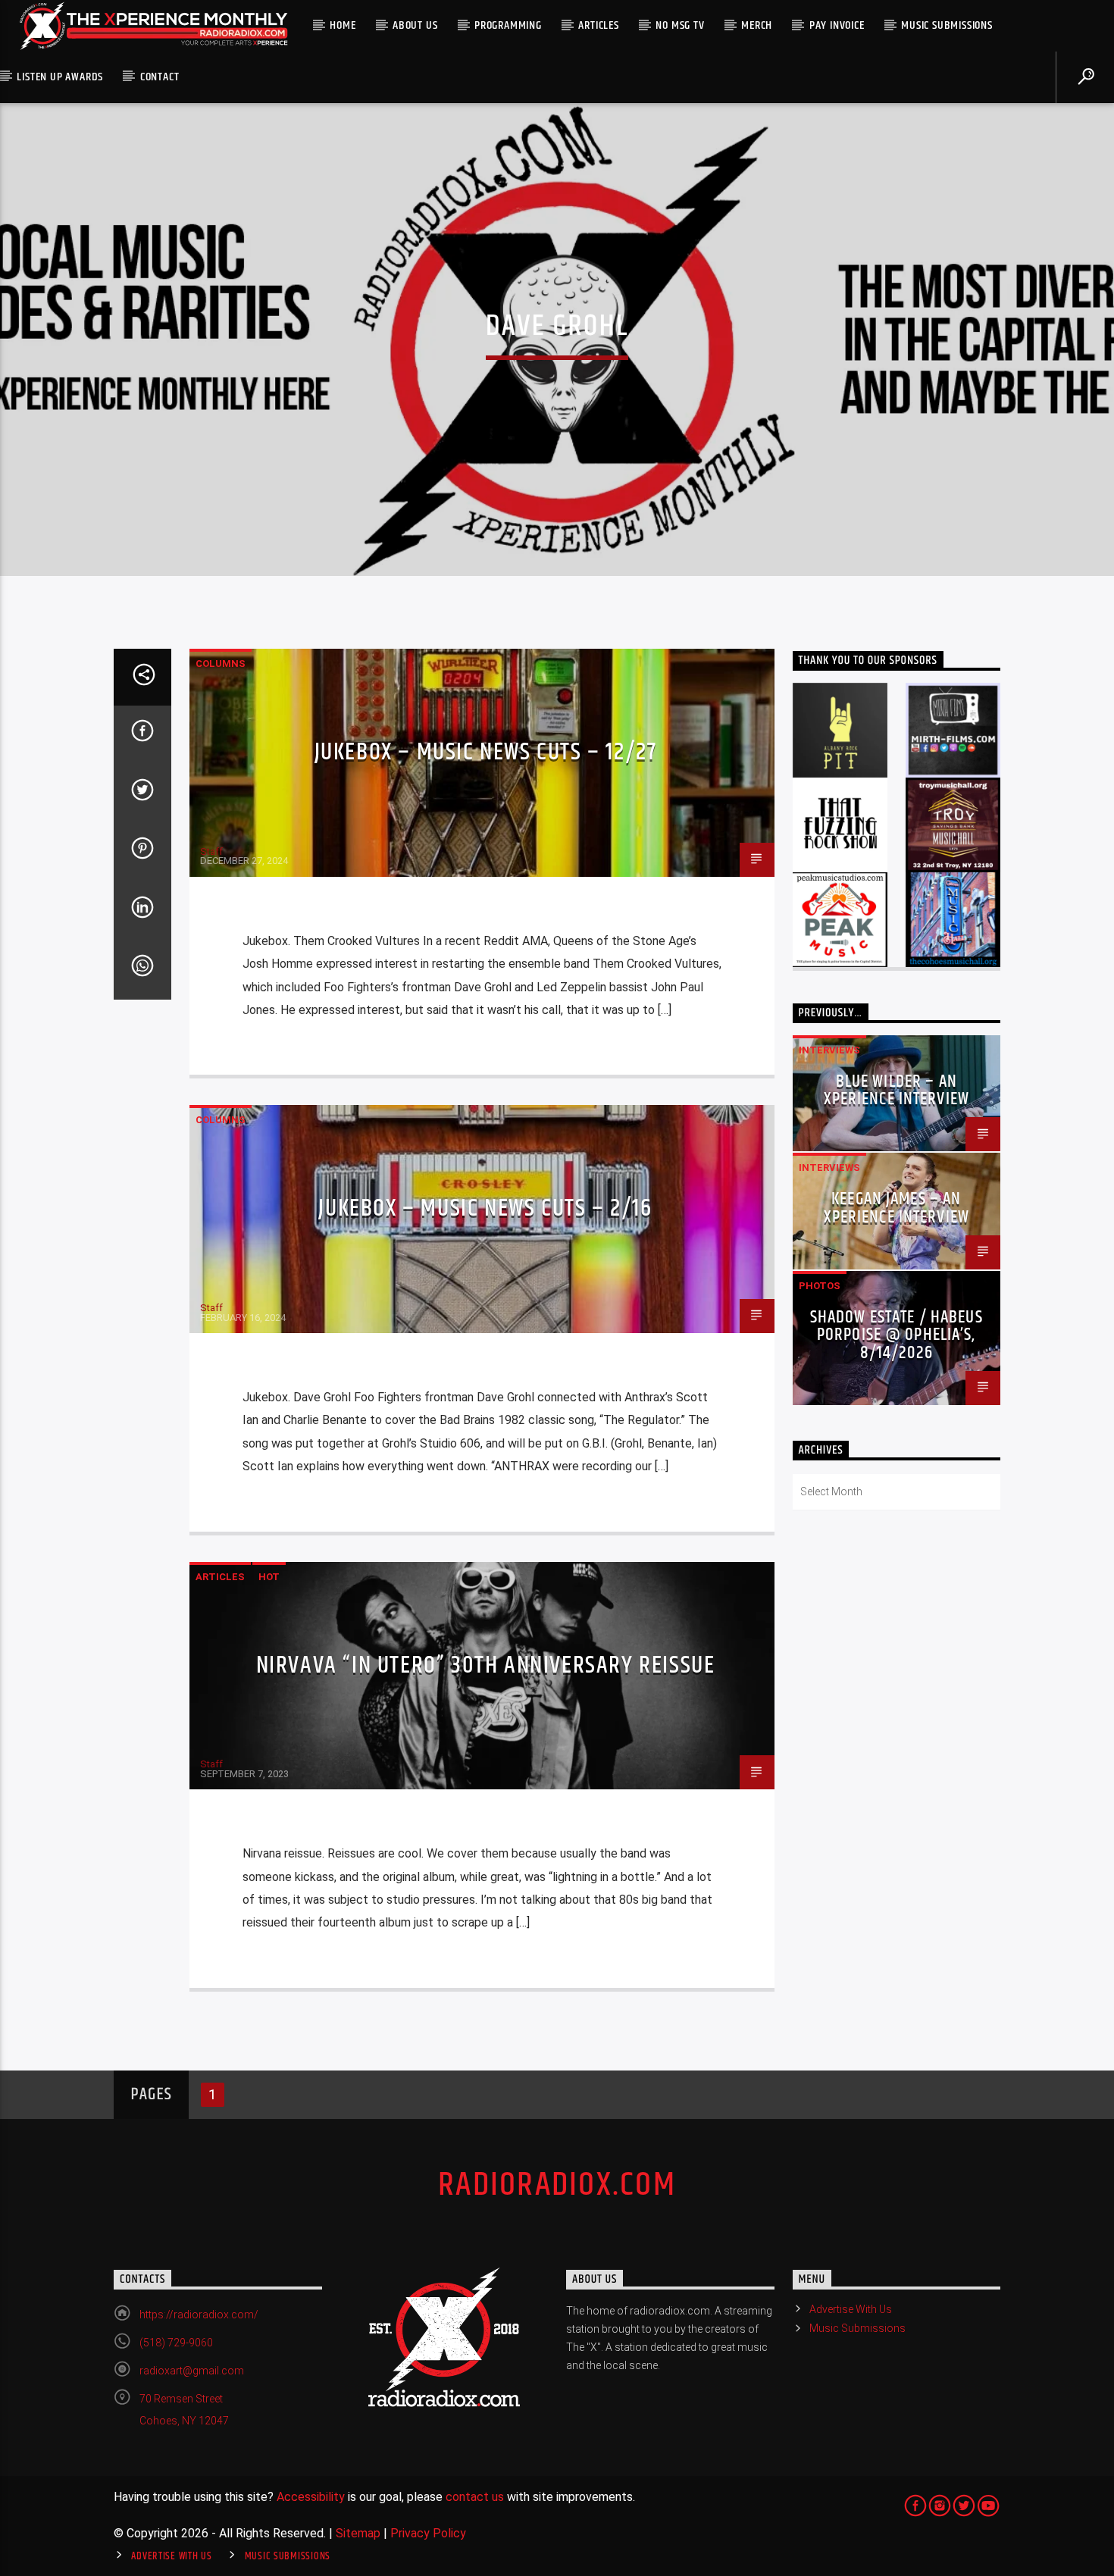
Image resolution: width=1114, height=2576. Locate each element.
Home (343, 25)
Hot (269, 1577)
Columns (221, 664)
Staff (211, 851)
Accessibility (311, 2497)
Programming (508, 25)
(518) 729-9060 (176, 2343)
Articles (598, 25)
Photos (820, 1286)
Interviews (829, 1050)
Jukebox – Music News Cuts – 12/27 (486, 752)
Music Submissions (947, 25)
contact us (475, 2497)
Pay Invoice (837, 25)
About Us (415, 25)
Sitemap (358, 2533)
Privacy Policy (428, 2533)
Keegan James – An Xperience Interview (897, 1208)
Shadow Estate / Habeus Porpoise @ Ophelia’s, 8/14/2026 (897, 1336)
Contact (160, 77)
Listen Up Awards (60, 77)
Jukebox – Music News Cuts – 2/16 (485, 1208)
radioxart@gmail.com (192, 2371)
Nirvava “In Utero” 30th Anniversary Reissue (486, 1665)
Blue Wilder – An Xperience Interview (897, 1091)
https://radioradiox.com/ (199, 2315)
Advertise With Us (851, 2309)
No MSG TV (680, 25)
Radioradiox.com (557, 2185)
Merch (757, 25)
